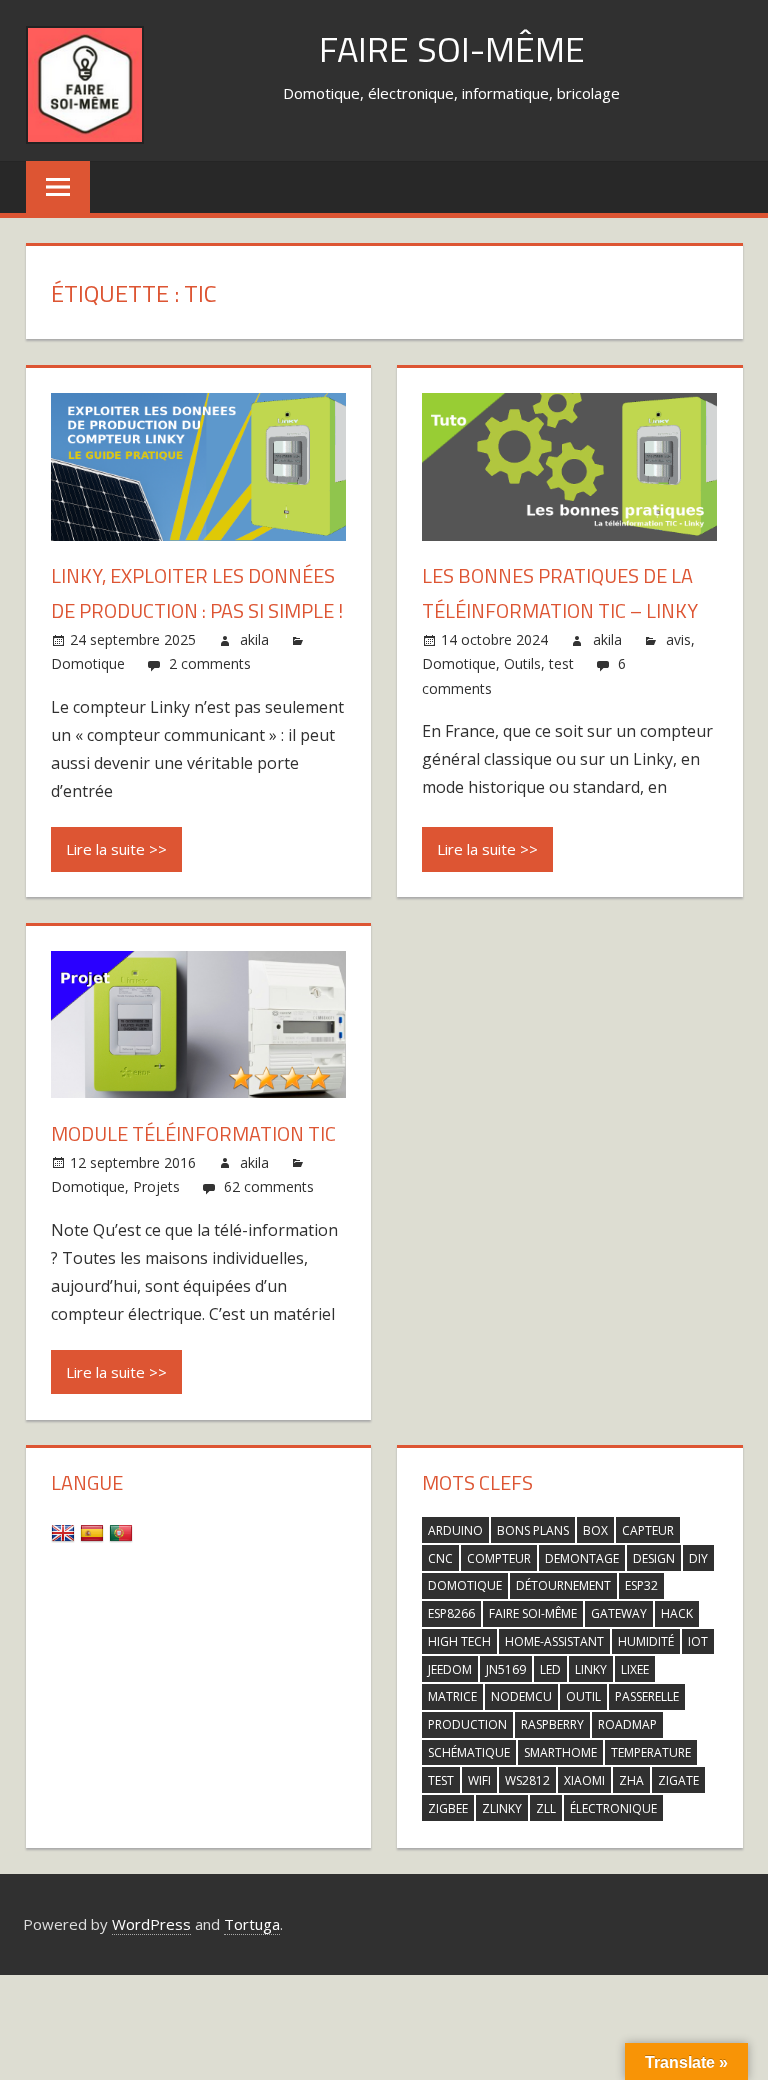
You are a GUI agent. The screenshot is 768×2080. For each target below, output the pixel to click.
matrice (452, 1696)
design (654, 1558)
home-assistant (554, 1641)
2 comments (210, 663)
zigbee (448, 1808)
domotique (465, 1585)
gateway (619, 1613)
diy (698, 1558)
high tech (459, 1641)
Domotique (88, 663)
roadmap (627, 1724)
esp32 (641, 1585)
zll (546, 1808)
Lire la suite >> (116, 849)
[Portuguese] (123, 1531)
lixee (635, 1669)
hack (677, 1613)
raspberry (552, 1724)
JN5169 (506, 1669)
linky (591, 1669)
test (561, 663)
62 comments (269, 1186)
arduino (455, 1530)
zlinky (502, 1808)
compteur (499, 1558)
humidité (646, 1641)
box (595, 1530)
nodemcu (521, 1696)
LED (550, 1669)
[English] (65, 1531)
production (467, 1724)
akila (254, 639)
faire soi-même (533, 1613)
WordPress (151, 1924)
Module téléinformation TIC (193, 1133)
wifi (479, 1780)
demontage (582, 1558)
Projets (156, 1186)
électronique (613, 1808)
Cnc (440, 1558)
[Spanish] (94, 1531)
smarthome (560, 1752)
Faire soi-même (452, 48)
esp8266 (451, 1613)
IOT (698, 1641)
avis (678, 639)
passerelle (647, 1696)
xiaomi (584, 1780)
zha (631, 1780)
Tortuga (252, 1924)
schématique (469, 1752)
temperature (651, 1752)
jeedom (450, 1669)
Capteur (648, 1530)
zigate (678, 1780)
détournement (563, 1585)
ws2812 (527, 1780)
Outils (522, 663)
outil (583, 1696)
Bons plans (533, 1530)
